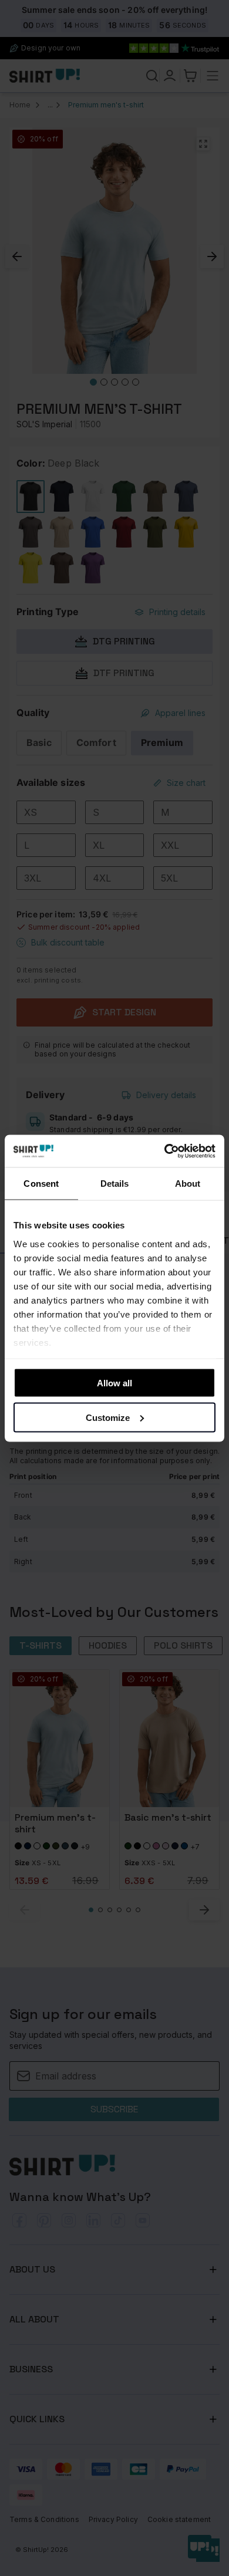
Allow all (114, 1383)
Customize (108, 1417)
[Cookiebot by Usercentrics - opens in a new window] (165, 1151)
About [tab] (188, 1184)
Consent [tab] (41, 1184)
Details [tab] (115, 1184)
